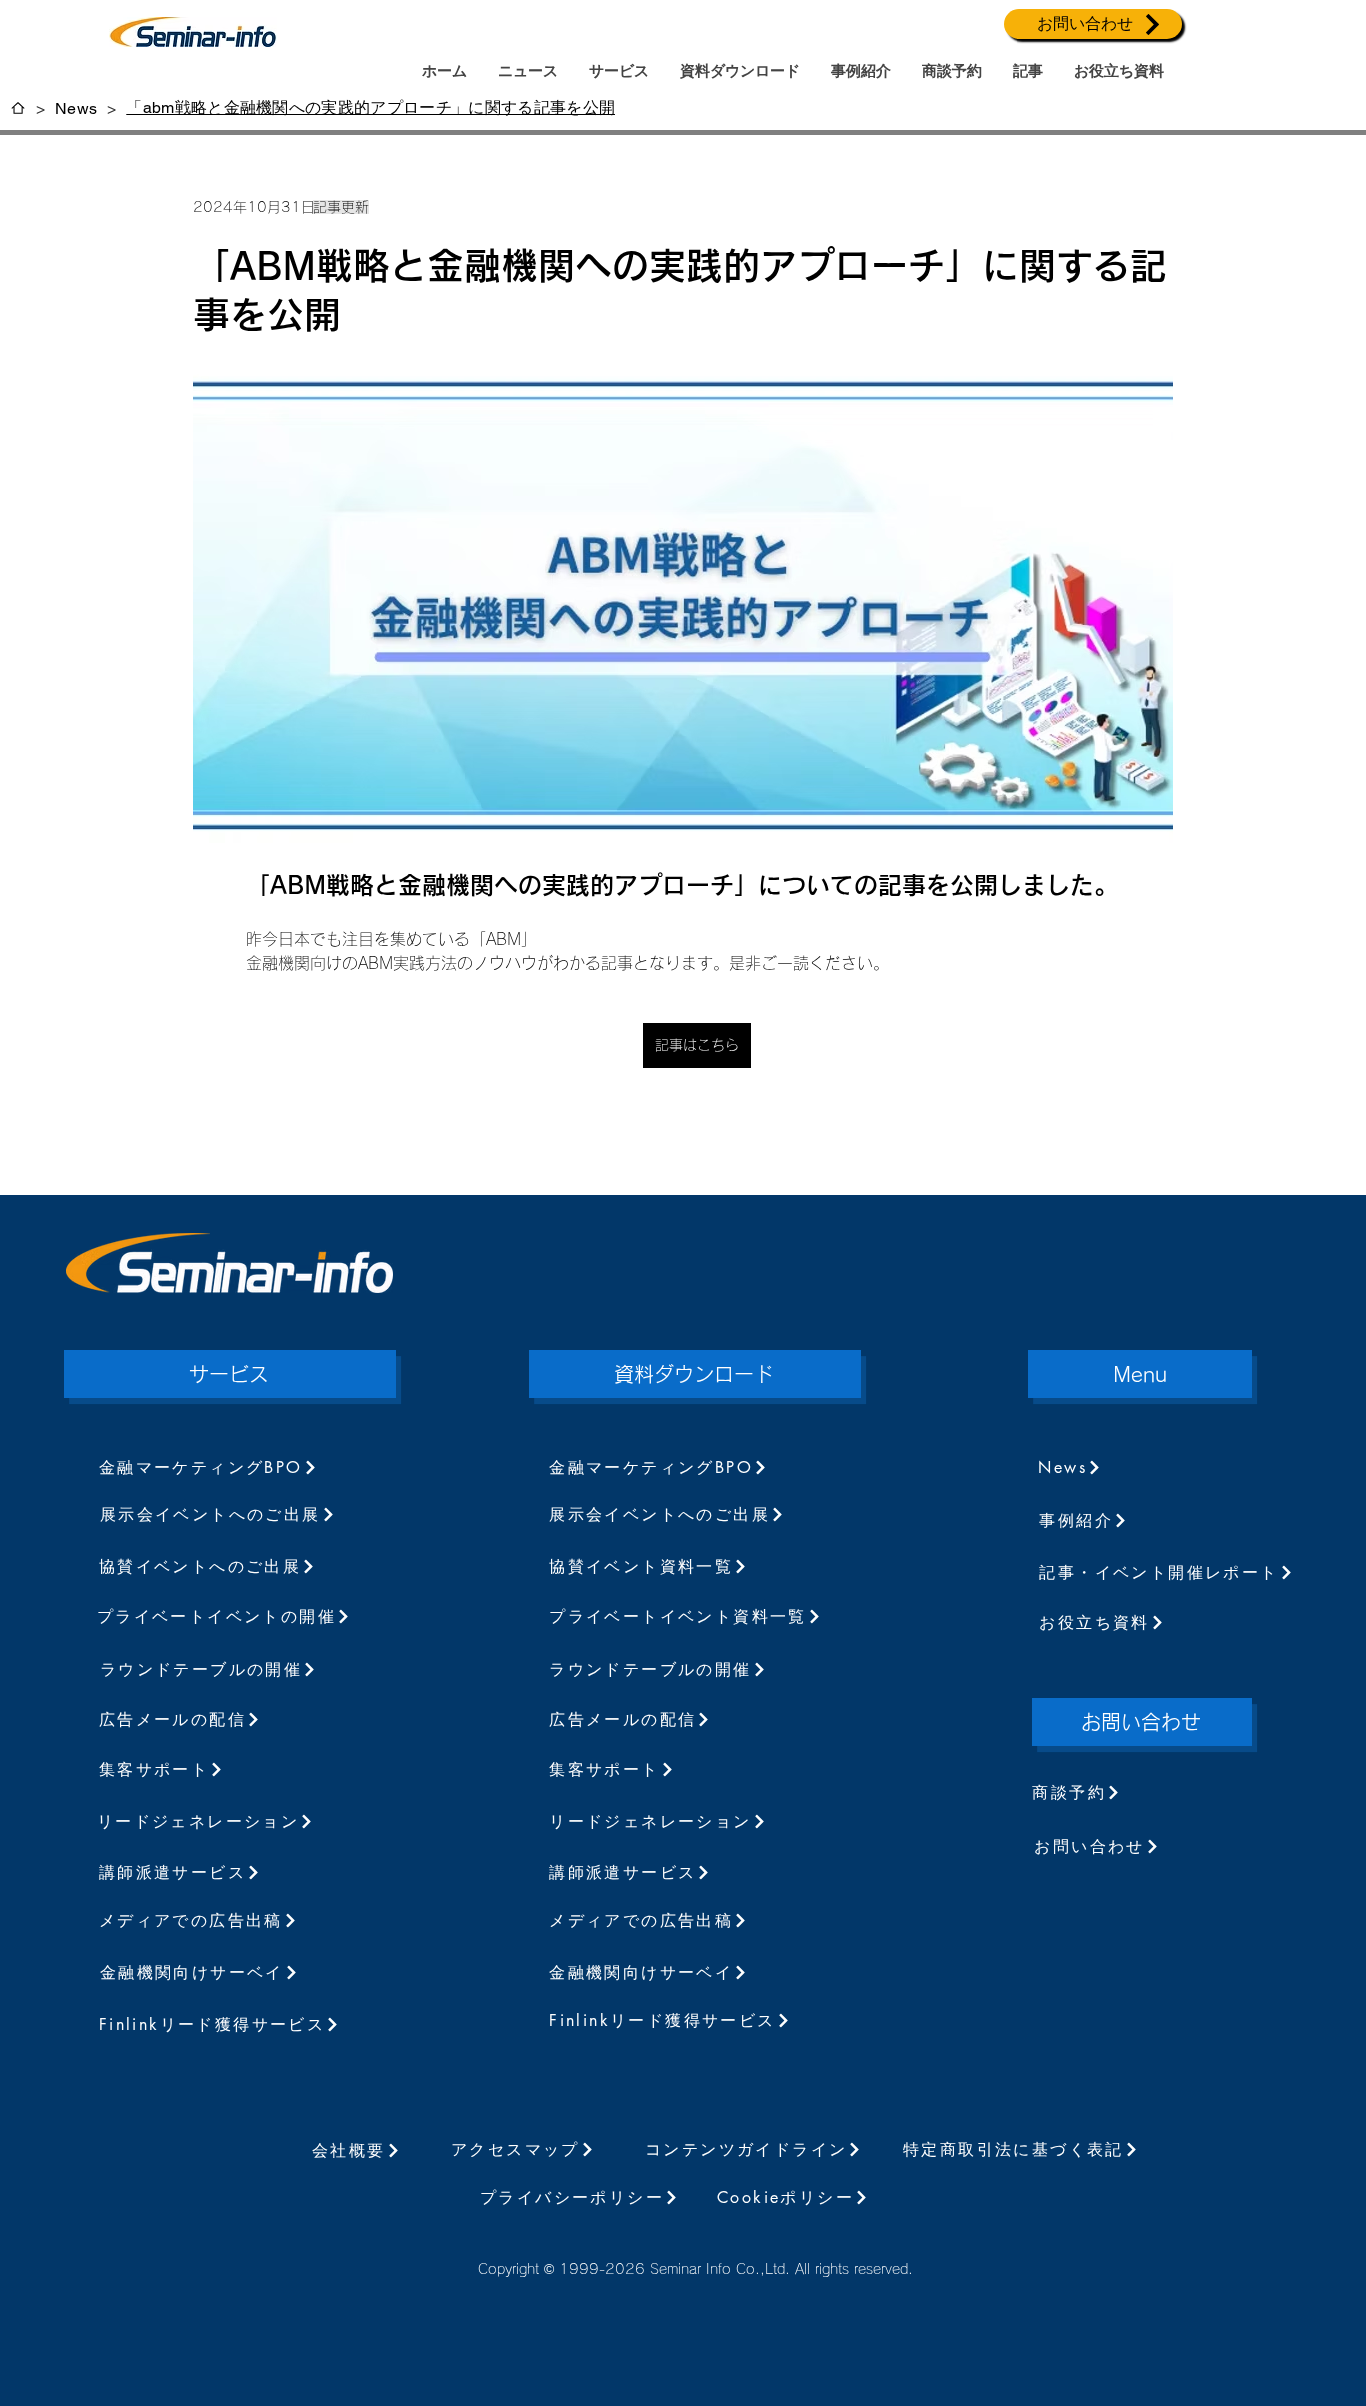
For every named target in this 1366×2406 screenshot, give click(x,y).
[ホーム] (18, 108)
